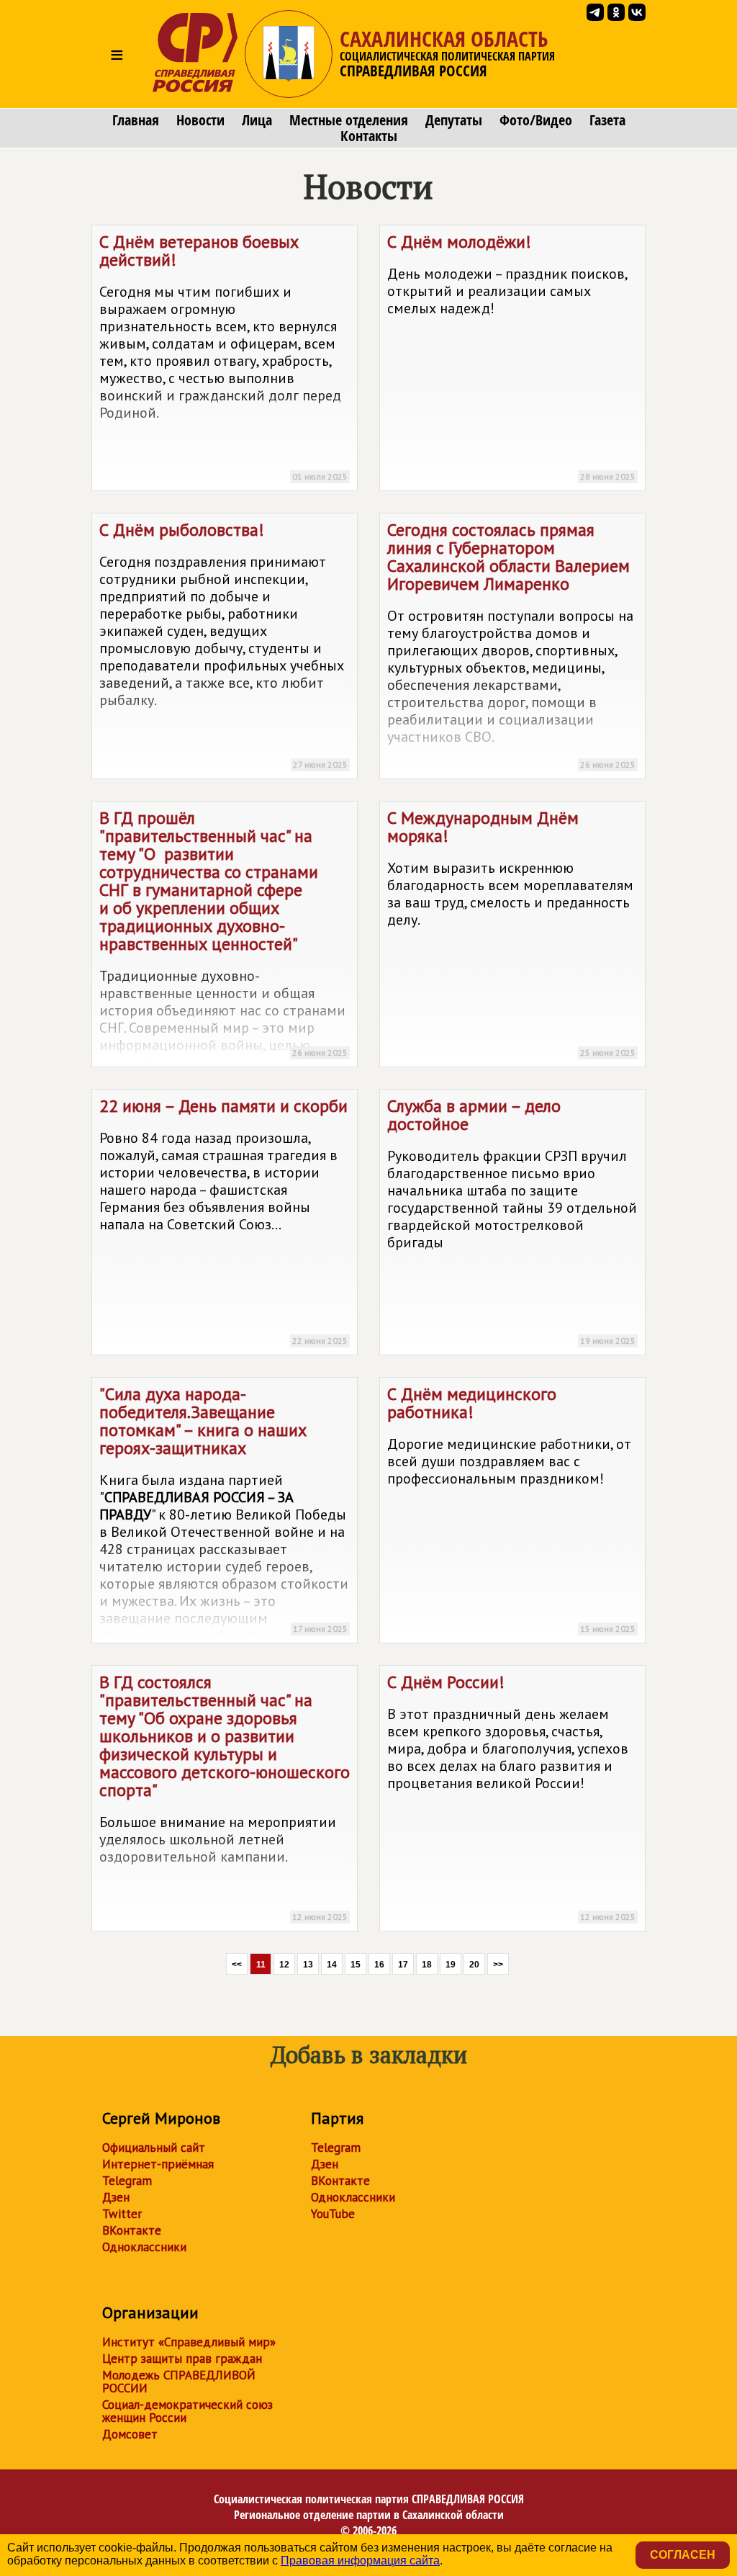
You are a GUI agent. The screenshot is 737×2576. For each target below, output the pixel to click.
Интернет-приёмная (158, 2164)
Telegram (127, 2181)
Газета (607, 120)
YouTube (333, 2214)
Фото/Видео (536, 120)
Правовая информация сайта (360, 2561)
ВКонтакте (132, 2230)
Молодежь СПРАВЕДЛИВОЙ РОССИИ (179, 2382)
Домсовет (130, 2434)
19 (451, 1965)
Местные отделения (349, 120)
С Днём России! (511, 1796)
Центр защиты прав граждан (182, 2359)
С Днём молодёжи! (511, 356)
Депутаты (454, 120)
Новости (200, 120)
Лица (257, 120)
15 (356, 1965)
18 (427, 1965)
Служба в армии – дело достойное (512, 1220)
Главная (136, 120)
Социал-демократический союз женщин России (187, 2411)
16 (379, 1965)
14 (332, 1965)
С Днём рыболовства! (223, 644)
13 (308, 1965)
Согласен (683, 2555)
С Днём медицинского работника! (511, 1508)
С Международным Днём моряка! (511, 932)
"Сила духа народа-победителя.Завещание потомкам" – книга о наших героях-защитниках (224, 1513)
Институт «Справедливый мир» (189, 2342)
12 (284, 1965)
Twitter (122, 2214)
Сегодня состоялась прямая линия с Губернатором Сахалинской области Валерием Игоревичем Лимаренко (511, 644)
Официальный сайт (154, 2148)
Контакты (369, 136)
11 (261, 1965)
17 (403, 1965)
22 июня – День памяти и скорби (223, 1220)
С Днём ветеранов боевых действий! (223, 356)
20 (474, 1965)
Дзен (116, 2197)
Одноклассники (144, 2247)
